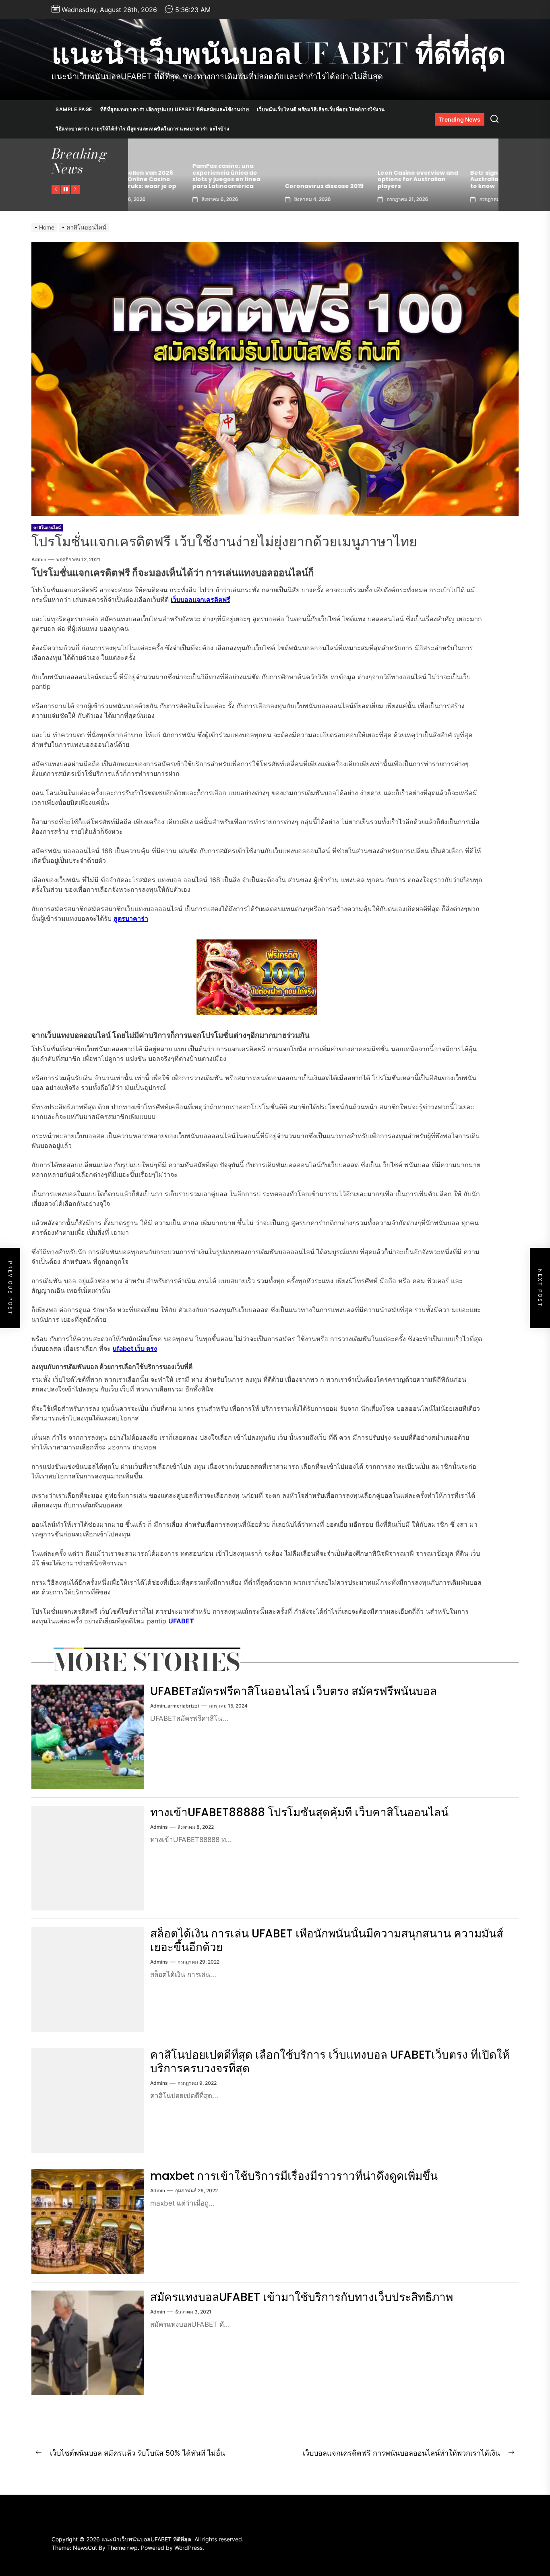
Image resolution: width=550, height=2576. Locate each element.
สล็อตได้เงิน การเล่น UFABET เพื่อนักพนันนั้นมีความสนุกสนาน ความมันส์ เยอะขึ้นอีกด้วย (327, 1940)
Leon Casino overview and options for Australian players (267, 180)
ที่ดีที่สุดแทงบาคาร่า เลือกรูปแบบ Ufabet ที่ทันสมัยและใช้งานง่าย (175, 109)
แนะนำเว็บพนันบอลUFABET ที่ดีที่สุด (279, 54)
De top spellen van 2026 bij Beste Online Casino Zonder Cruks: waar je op (450, 180)
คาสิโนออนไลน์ (47, 527)
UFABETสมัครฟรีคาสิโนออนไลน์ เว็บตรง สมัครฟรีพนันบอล (294, 1691)
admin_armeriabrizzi (175, 1706)
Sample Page (74, 109)
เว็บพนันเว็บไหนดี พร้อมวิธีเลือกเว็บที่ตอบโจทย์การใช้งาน (321, 109)
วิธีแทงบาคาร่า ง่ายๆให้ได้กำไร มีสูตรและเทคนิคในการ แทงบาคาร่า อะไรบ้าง (143, 129)
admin (39, 559)
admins (159, 1827)
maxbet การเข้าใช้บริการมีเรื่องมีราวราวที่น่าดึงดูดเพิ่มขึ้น (294, 2176)
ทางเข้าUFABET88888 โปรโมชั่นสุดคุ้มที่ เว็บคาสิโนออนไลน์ (299, 1812)
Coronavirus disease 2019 (173, 186)
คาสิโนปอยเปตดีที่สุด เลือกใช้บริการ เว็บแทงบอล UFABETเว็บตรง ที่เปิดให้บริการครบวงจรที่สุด (330, 2062)
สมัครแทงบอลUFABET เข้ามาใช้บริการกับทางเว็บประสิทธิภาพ (302, 2297)
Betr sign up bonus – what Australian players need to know (359, 180)
